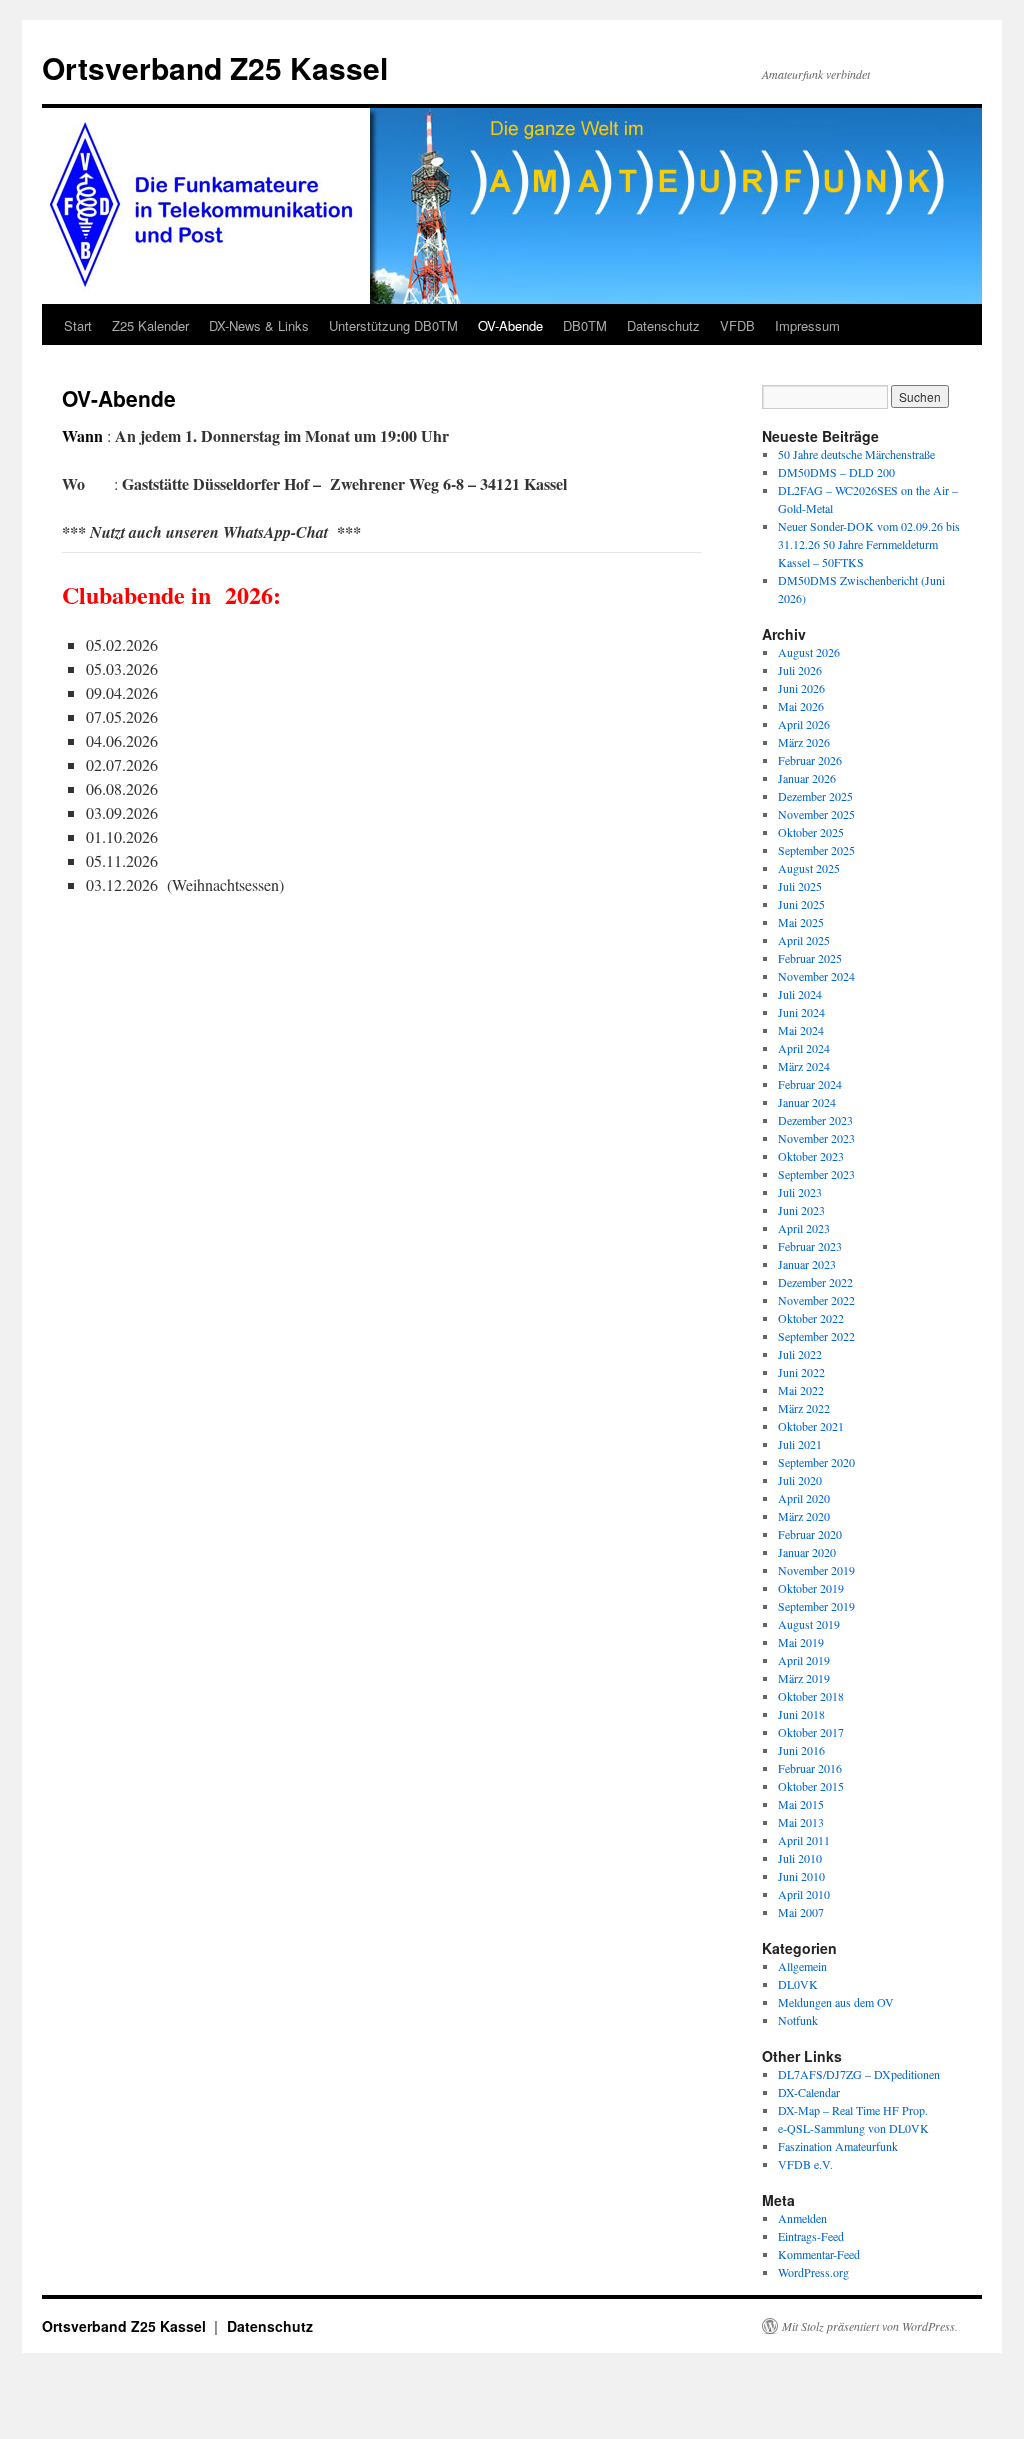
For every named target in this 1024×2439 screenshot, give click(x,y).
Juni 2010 (801, 1876)
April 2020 (804, 1498)
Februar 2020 (810, 1534)
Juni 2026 (801, 688)
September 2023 (816, 1174)
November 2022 (816, 1300)
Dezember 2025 (815, 796)
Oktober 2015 (811, 1786)
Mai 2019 (801, 1642)
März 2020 (804, 1516)
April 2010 (804, 1894)
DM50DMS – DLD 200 (836, 472)
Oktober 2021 (811, 1426)
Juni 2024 (801, 1012)
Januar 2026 (807, 778)
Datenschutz (663, 325)
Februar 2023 (810, 1246)
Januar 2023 (807, 1264)
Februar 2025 (810, 958)
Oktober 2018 (811, 1696)
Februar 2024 (810, 1084)
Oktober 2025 (811, 832)
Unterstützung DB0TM (393, 325)
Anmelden (802, 2218)
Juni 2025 (801, 904)
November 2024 (816, 976)
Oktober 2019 (811, 1588)
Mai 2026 (801, 706)
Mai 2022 (801, 1390)
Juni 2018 (801, 1714)
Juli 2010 (800, 1858)
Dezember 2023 (815, 1120)
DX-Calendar (809, 2092)
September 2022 (816, 1336)
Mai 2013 (801, 1822)
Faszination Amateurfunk (838, 2146)
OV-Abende (510, 325)
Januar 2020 (807, 1552)
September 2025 (816, 850)
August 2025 (809, 868)
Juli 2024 (800, 994)
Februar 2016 (810, 1768)
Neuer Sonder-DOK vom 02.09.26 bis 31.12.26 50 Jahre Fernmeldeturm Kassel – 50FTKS (869, 544)
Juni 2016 (801, 1750)
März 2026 (804, 742)
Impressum (807, 325)
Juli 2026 (800, 670)
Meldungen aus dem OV (836, 2002)
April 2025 (804, 940)
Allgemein (802, 1966)
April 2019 (804, 1660)
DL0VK (798, 1984)
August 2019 (809, 1624)
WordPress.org (813, 2272)
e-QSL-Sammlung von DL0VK (853, 2128)
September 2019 (816, 1606)
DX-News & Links (259, 325)
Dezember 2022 (815, 1282)
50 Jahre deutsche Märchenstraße (856, 454)
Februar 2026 (810, 760)
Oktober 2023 (811, 1156)
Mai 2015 (801, 1804)
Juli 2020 (800, 1480)
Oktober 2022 (811, 1318)
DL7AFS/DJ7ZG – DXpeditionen (859, 2074)
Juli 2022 (800, 1354)
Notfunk (798, 2020)
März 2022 (804, 1408)
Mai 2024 (801, 1030)
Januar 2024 (807, 1102)
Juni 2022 (801, 1372)
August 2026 (809, 652)
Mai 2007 (801, 1912)
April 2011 (804, 1840)
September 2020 (816, 1462)
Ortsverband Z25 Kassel (215, 67)
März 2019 (804, 1678)
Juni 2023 (801, 1210)
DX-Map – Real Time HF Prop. (853, 2110)
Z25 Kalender (150, 325)
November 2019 (816, 1570)
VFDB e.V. (805, 2164)
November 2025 (816, 814)
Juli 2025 (800, 886)
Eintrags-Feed (811, 2236)
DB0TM (585, 325)
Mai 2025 (801, 922)
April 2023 (804, 1228)
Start (78, 325)
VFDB (737, 325)
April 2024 (804, 1048)
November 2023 (816, 1138)
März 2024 (804, 1066)
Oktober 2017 (811, 1732)
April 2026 (804, 724)
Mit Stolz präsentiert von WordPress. (870, 2326)
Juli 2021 (800, 1444)
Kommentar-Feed (819, 2254)
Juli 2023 (800, 1192)
